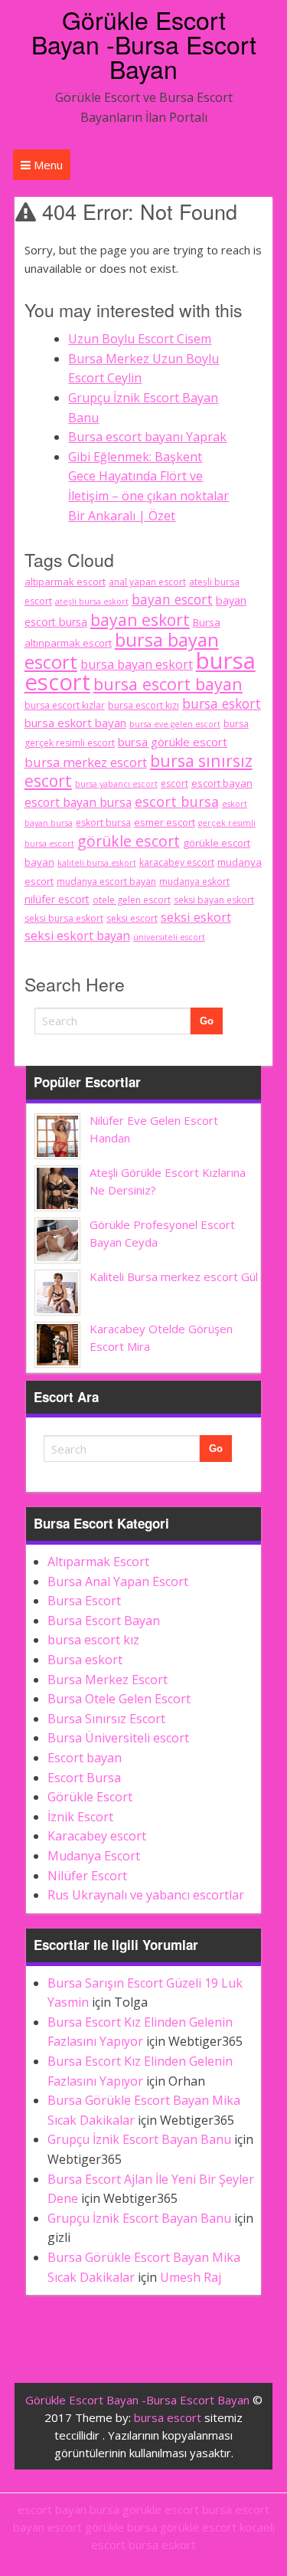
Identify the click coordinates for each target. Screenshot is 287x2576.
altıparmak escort (65, 582)
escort (174, 783)
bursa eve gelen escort (175, 724)
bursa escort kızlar (65, 705)
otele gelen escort (132, 900)
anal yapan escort (147, 582)
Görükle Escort (90, 1797)
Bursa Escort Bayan (104, 1621)
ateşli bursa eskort (92, 601)
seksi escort (132, 918)
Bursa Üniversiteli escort (118, 1738)
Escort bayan (85, 1758)
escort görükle (86, 2527)
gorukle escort (161, 2509)
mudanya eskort (194, 882)
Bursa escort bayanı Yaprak (147, 437)
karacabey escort (177, 862)
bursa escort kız (93, 1640)
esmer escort (165, 822)
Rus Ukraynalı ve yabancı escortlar (146, 1895)
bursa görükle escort (173, 742)
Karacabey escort (97, 1836)
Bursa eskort (85, 1660)
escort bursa (177, 801)
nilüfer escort (57, 899)
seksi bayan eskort (214, 900)
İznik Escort (80, 1817)
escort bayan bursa (78, 802)
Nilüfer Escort (87, 1876)
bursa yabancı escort (116, 784)
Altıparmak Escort (98, 1562)
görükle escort (129, 841)
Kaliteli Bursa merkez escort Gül (174, 1277)
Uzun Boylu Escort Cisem (140, 339)
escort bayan (222, 783)
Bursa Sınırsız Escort (106, 1719)
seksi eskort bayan (77, 936)
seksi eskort (196, 917)
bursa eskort (222, 703)
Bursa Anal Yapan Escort (118, 1581)
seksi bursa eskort (64, 918)
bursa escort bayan (168, 684)
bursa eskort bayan (75, 723)
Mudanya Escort (94, 1856)
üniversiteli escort (169, 937)
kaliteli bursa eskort (97, 863)
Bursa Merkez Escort (108, 1680)
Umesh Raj (191, 2277)
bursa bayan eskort (137, 664)
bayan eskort (140, 619)
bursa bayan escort (122, 651)
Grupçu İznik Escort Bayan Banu (139, 2139)
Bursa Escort (84, 1601)
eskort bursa (103, 823)
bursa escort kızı (143, 705)
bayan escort (172, 599)
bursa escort (168, 2417)
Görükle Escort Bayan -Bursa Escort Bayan (144, 44)
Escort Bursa (84, 1778)
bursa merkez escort (86, 762)
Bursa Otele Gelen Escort (119, 1699)
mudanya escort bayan (106, 882)
